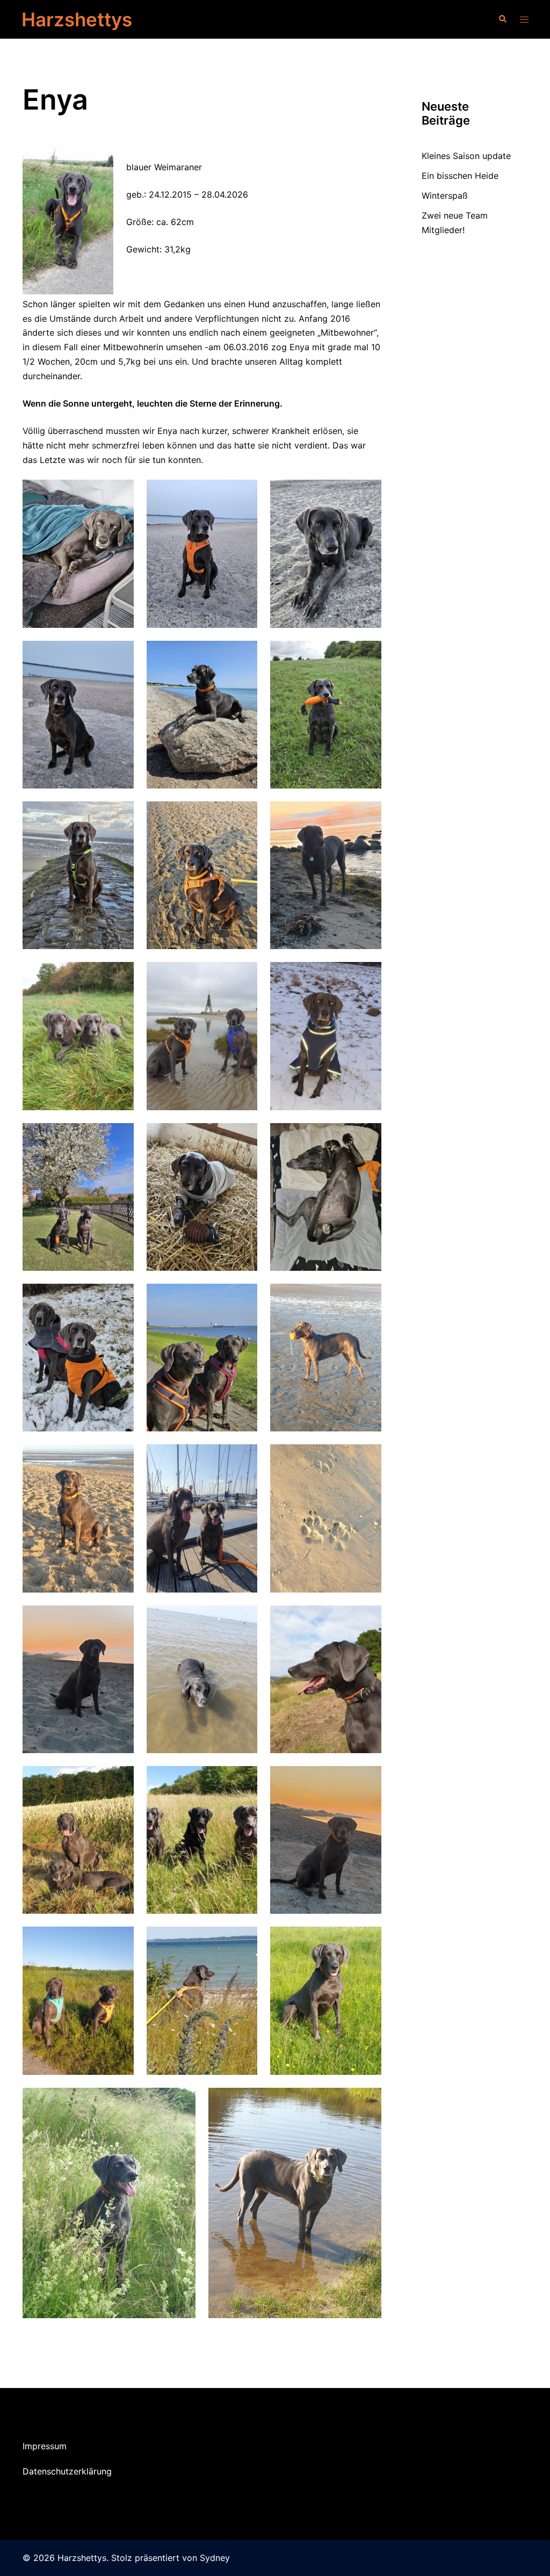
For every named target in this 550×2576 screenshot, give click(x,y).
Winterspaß (445, 196)
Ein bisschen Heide (460, 176)
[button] (502, 19)
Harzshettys (77, 19)
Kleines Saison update (466, 156)
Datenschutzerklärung (67, 2471)
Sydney (215, 2558)
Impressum (45, 2446)
